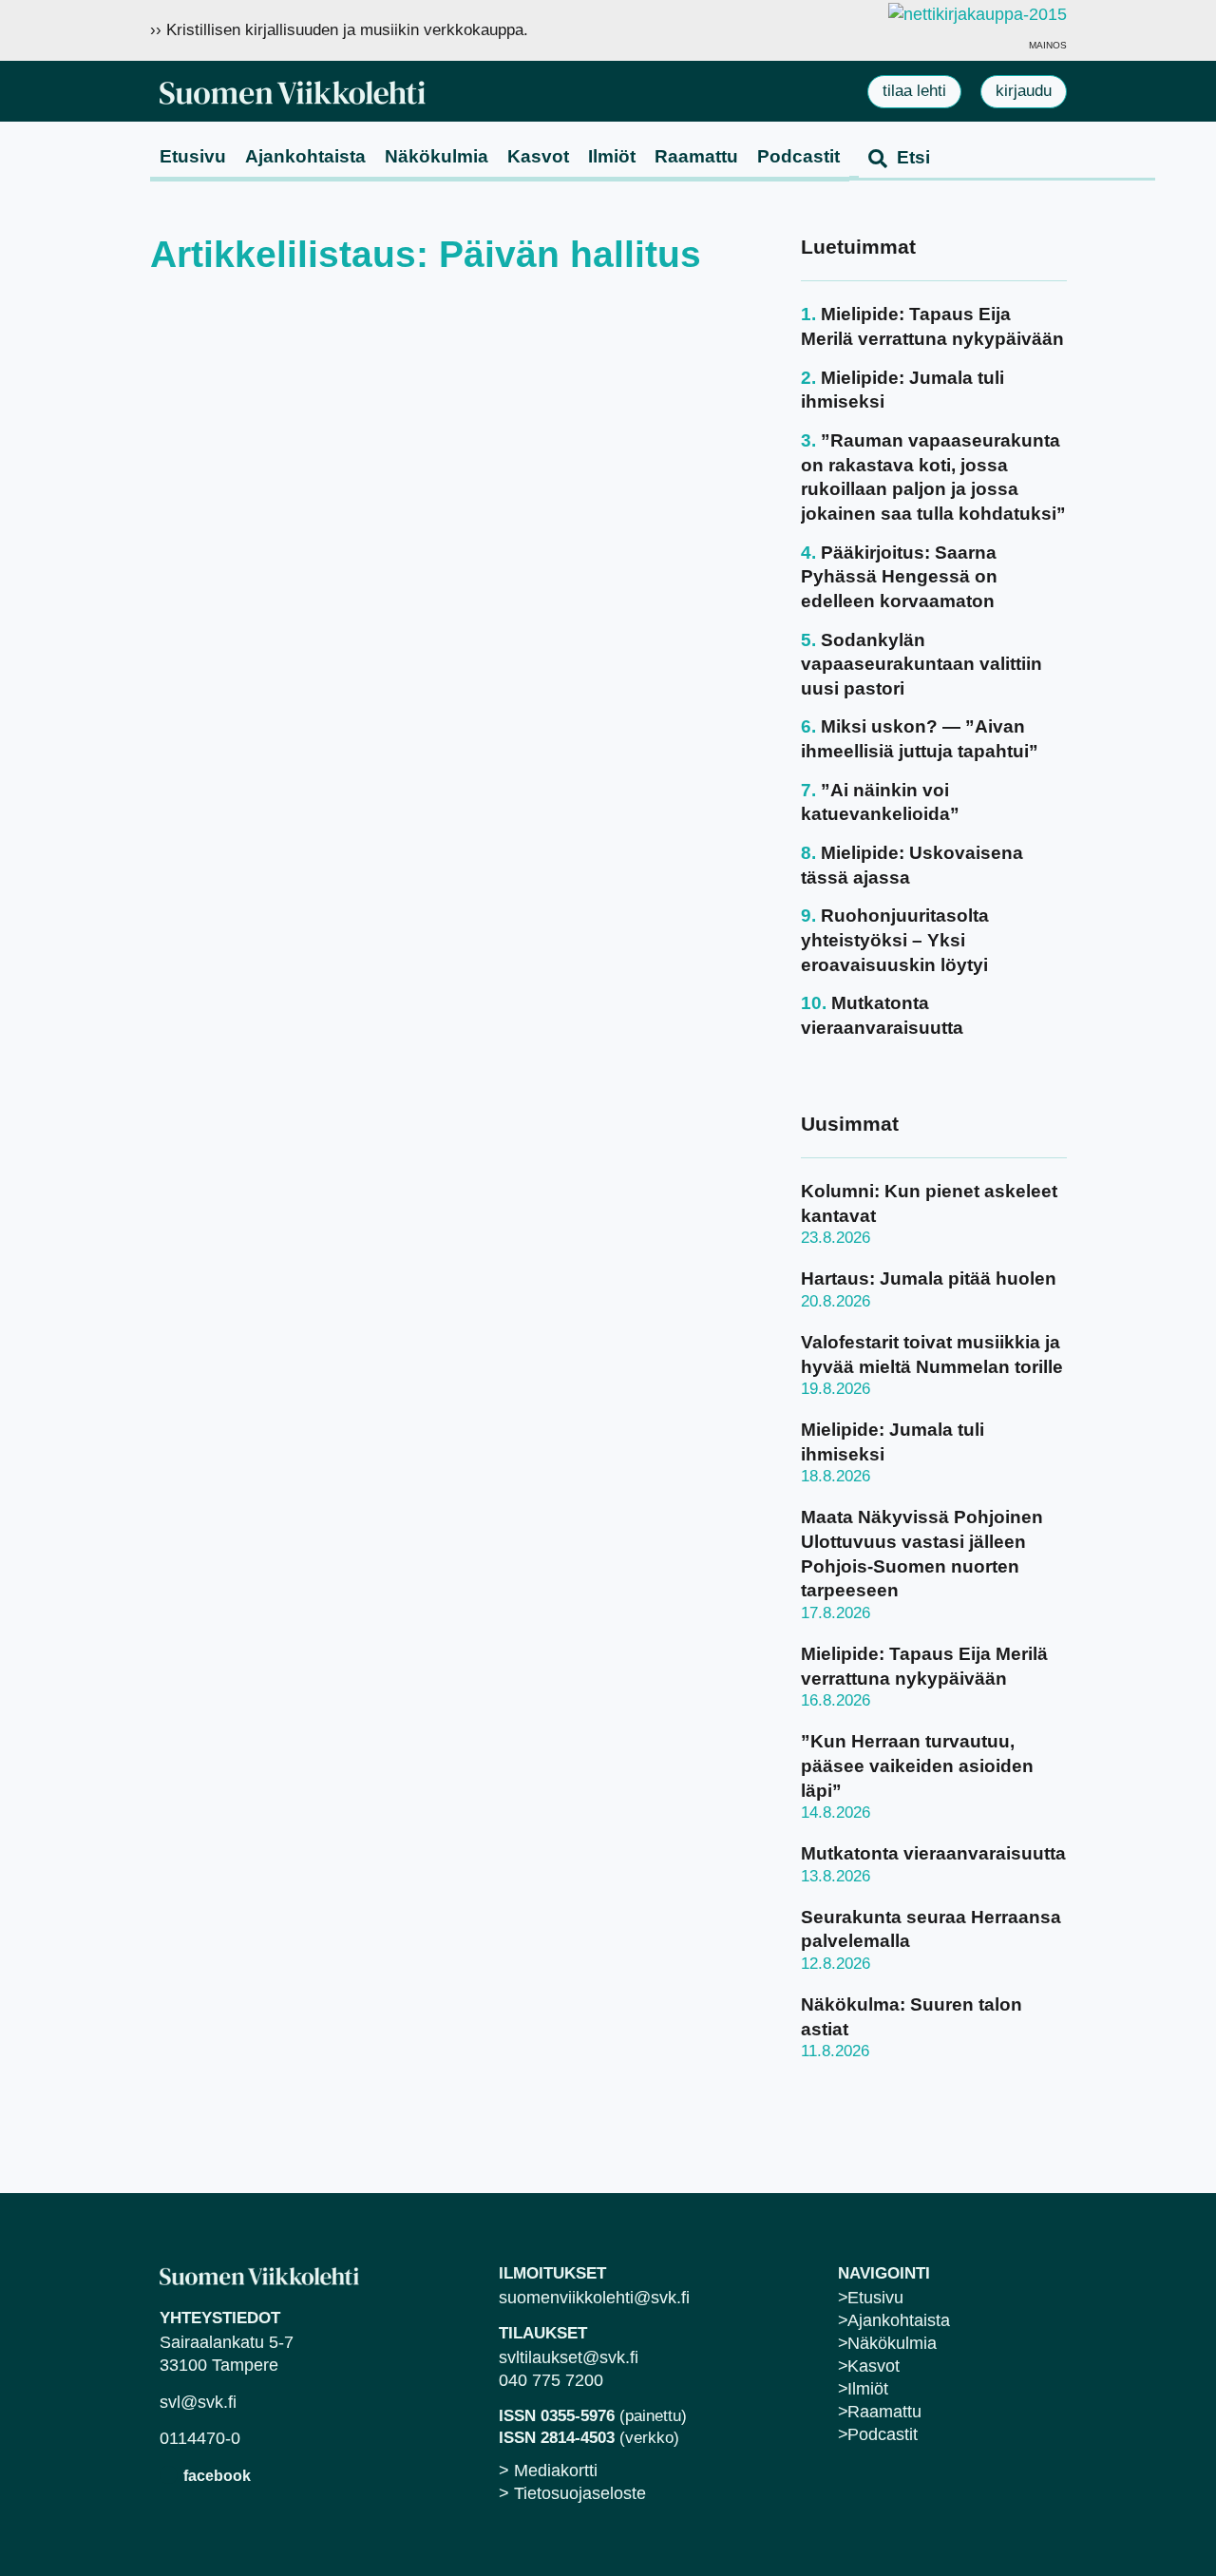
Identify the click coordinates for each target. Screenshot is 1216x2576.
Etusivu (193, 156)
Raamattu (696, 156)
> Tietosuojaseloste (572, 2493)
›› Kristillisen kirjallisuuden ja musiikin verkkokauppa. (339, 30)
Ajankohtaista (305, 156)
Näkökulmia (437, 156)
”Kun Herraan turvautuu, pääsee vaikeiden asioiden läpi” (917, 1765)
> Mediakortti (548, 2471)
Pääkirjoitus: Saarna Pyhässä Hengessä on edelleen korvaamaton (899, 577)
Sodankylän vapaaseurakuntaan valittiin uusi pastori (921, 664)
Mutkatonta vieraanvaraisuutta (933, 1853)
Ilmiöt (612, 156)
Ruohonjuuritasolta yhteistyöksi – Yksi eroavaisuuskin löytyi (895, 940)
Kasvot (538, 156)
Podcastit (798, 156)
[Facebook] (169, 2475)
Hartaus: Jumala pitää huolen (929, 1278)
